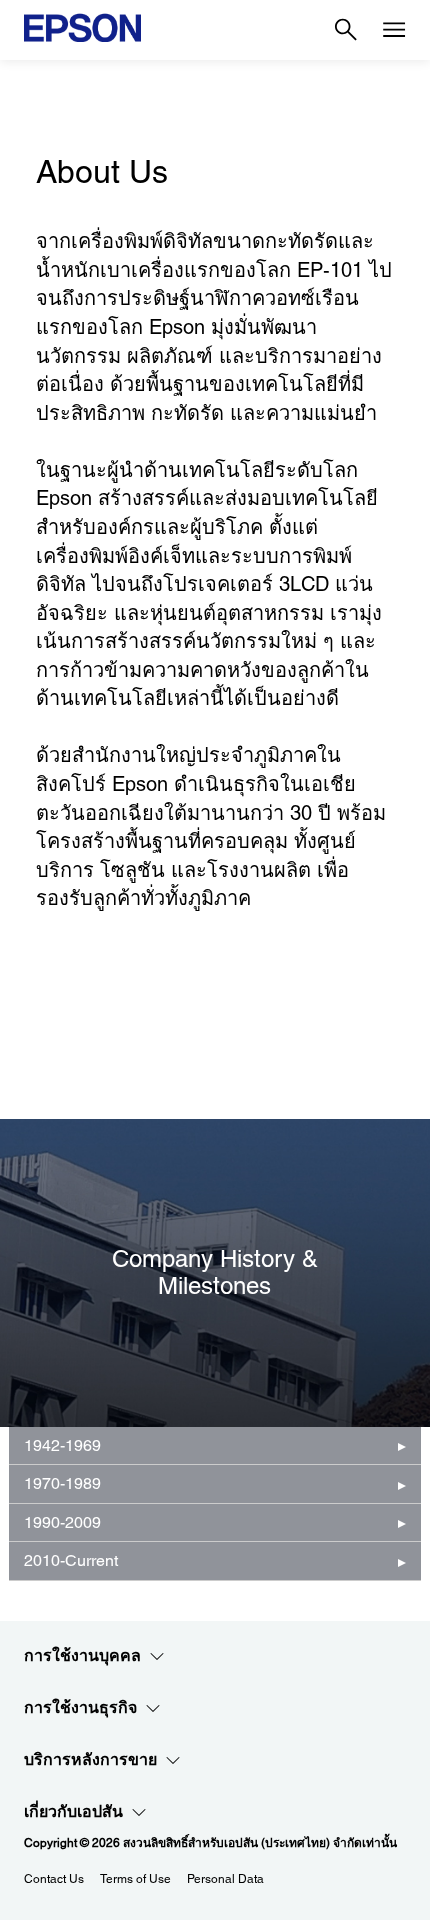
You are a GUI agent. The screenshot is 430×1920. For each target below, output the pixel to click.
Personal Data (225, 1879)
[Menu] (394, 30)
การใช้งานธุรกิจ (80, 1707)
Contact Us (54, 1879)
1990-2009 (62, 1522)
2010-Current (71, 1560)
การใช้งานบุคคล (82, 1655)
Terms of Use (135, 1879)
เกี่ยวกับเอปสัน (73, 1811)
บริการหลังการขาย (90, 1759)
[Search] (346, 30)
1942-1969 (62, 1445)
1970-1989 (62, 1483)
